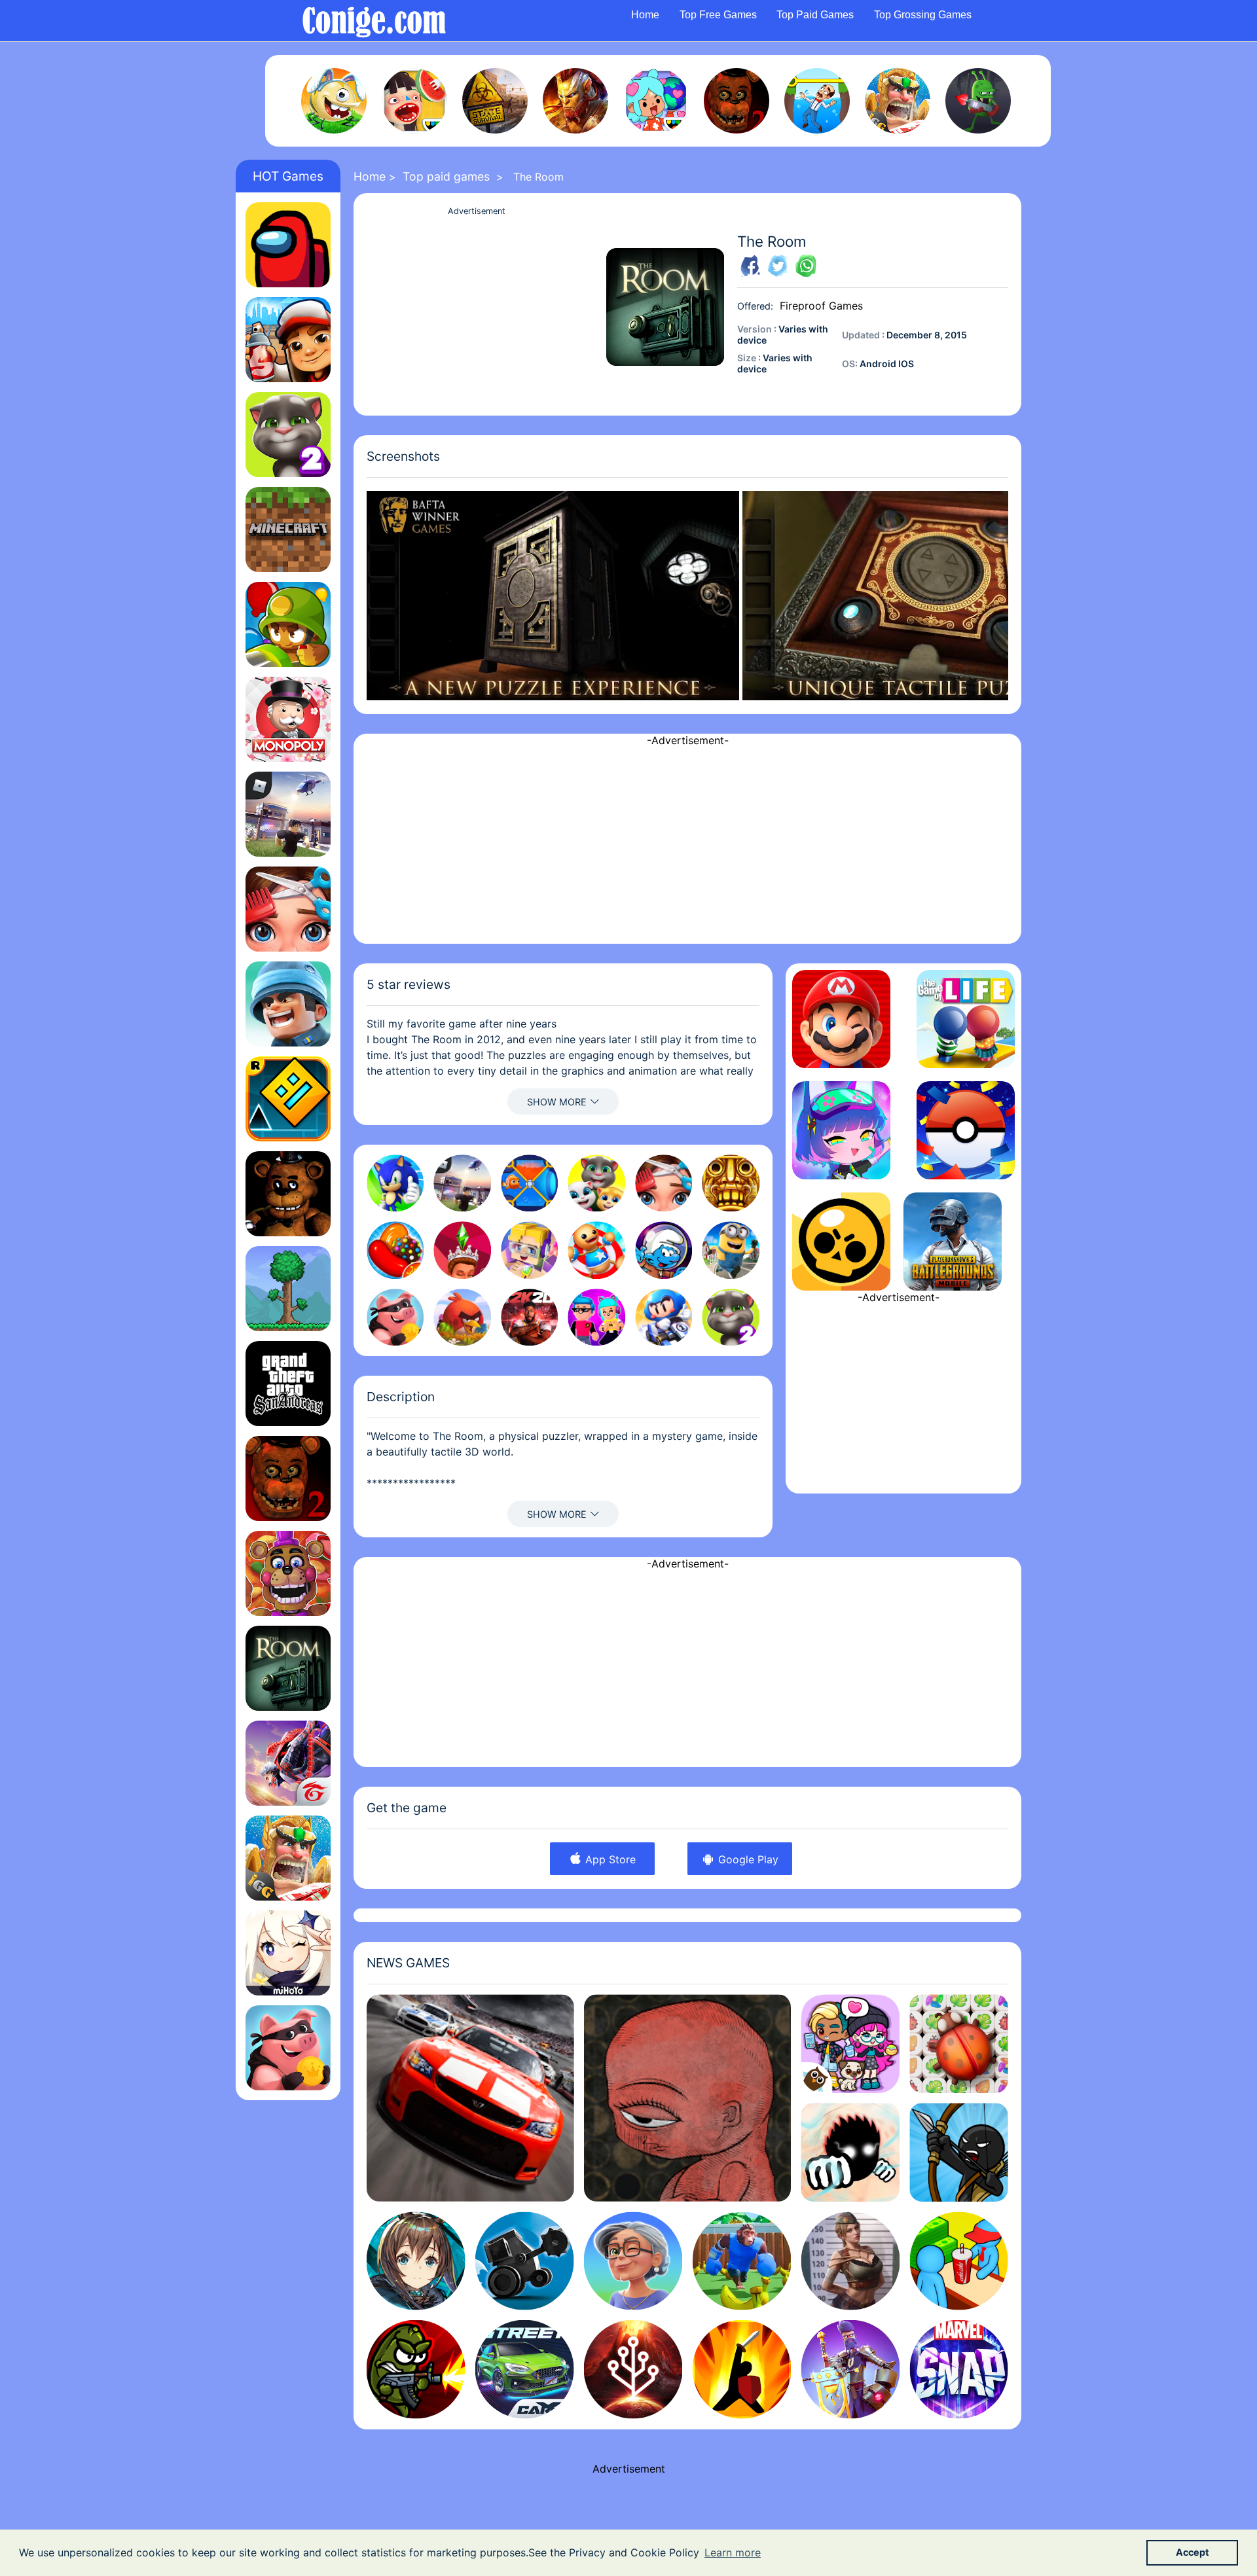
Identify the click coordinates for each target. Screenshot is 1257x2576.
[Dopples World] (850, 2044)
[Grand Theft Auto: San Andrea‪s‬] (288, 1384)
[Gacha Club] (841, 1130)
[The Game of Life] (966, 1019)
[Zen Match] (959, 2044)
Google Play (747, 1859)
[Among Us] (288, 245)
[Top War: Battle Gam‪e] (288, 1004)
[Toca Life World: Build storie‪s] (656, 101)
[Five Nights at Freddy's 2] (737, 101)
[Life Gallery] (688, 2098)
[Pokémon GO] (966, 1130)
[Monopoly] (288, 719)
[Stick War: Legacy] (959, 2152)
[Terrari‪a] (288, 1289)
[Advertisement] (477, 311)
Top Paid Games (815, 15)
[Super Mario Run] (841, 1019)
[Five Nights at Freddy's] (288, 1194)
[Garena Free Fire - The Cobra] (288, 1763)
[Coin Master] (288, 2048)
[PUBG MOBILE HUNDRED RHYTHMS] (953, 1242)
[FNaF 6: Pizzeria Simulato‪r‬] (288, 1573)
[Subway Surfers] (288, 340)
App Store (609, 1859)
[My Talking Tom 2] (288, 435)
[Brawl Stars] (841, 1242)
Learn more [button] (733, 2552)
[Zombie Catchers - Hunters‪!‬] (978, 101)
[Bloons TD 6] (288, 624)
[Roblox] (288, 814)
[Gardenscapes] (817, 101)
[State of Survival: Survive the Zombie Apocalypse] (495, 101)
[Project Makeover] (288, 909)
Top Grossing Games (923, 15)
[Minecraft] (288, 529)
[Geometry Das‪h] (288, 1099)
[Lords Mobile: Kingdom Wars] (898, 101)
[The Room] (288, 1668)
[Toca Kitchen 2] (414, 101)
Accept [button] (1193, 2552)
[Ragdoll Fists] (850, 2152)
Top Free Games (718, 15)
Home (645, 15)
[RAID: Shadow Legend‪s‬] (575, 101)
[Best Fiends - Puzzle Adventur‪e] (334, 101)
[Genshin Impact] (288, 1953)
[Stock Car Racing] (470, 2098)
